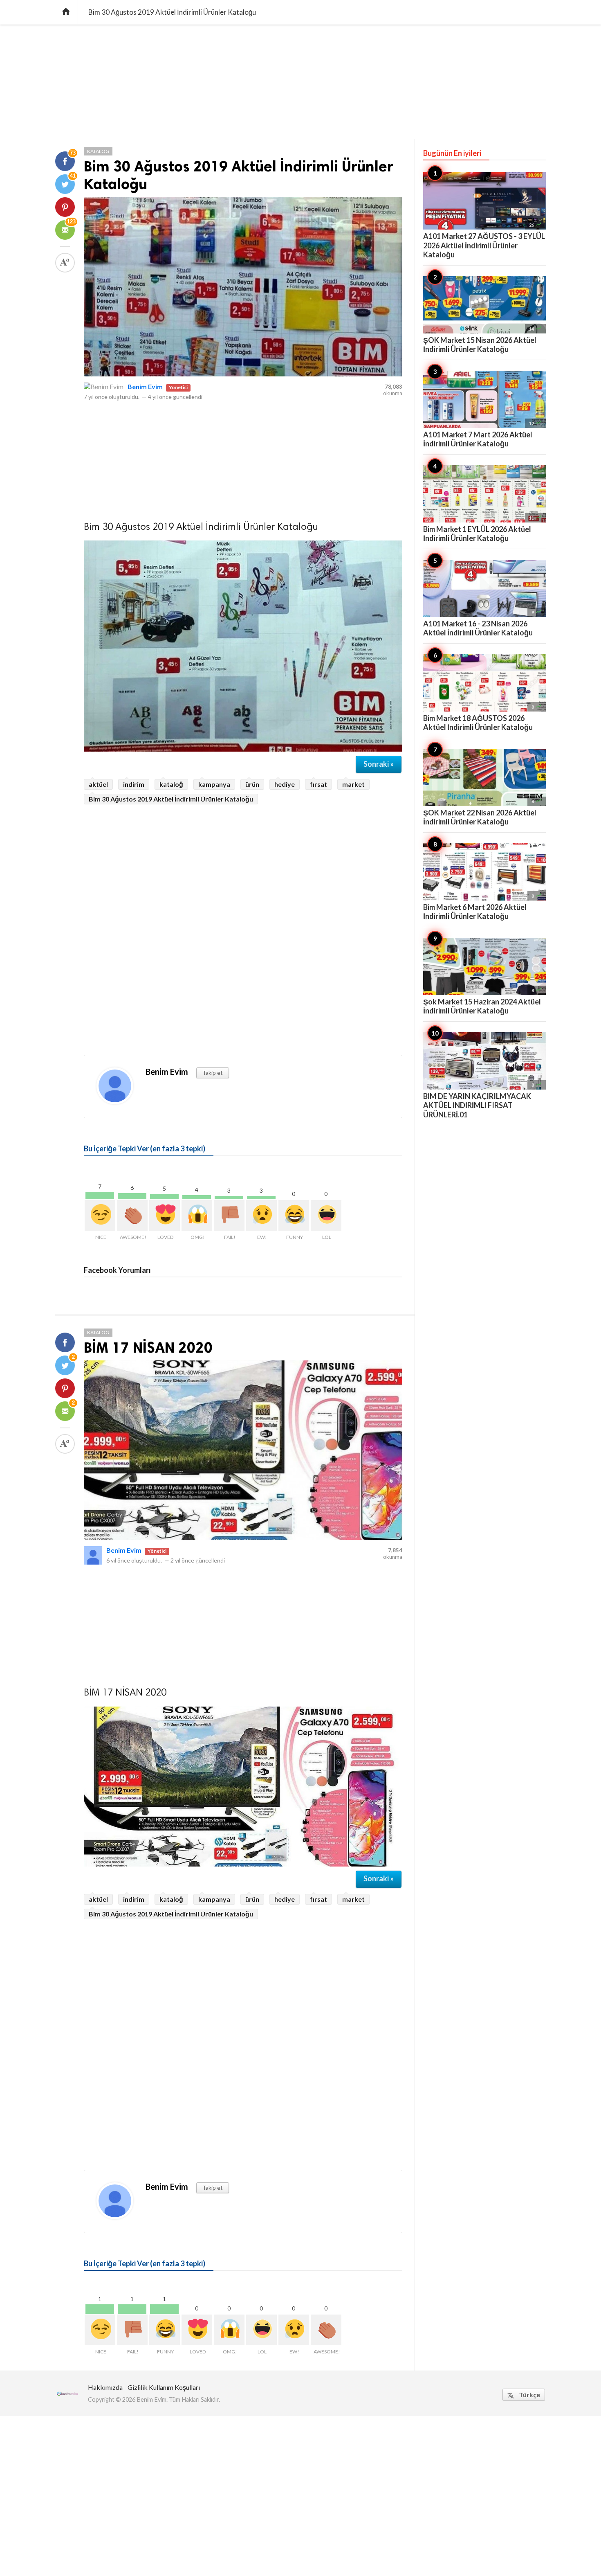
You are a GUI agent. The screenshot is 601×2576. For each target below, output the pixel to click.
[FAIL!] (229, 1215)
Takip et (213, 1073)
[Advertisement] (300, 82)
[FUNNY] (294, 1215)
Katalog (98, 151)
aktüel (98, 784)
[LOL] (326, 1215)
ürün (252, 784)
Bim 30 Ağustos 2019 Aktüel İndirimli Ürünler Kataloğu (171, 799)
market (353, 784)
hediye (285, 784)
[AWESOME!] (132, 1215)
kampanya (214, 784)
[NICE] (100, 1215)
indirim (134, 784)
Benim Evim (145, 386)
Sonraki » (379, 764)
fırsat (318, 784)
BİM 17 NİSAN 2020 (148, 1348)
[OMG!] (197, 1215)
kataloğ (171, 784)
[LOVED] (165, 1215)
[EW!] (261, 1215)
